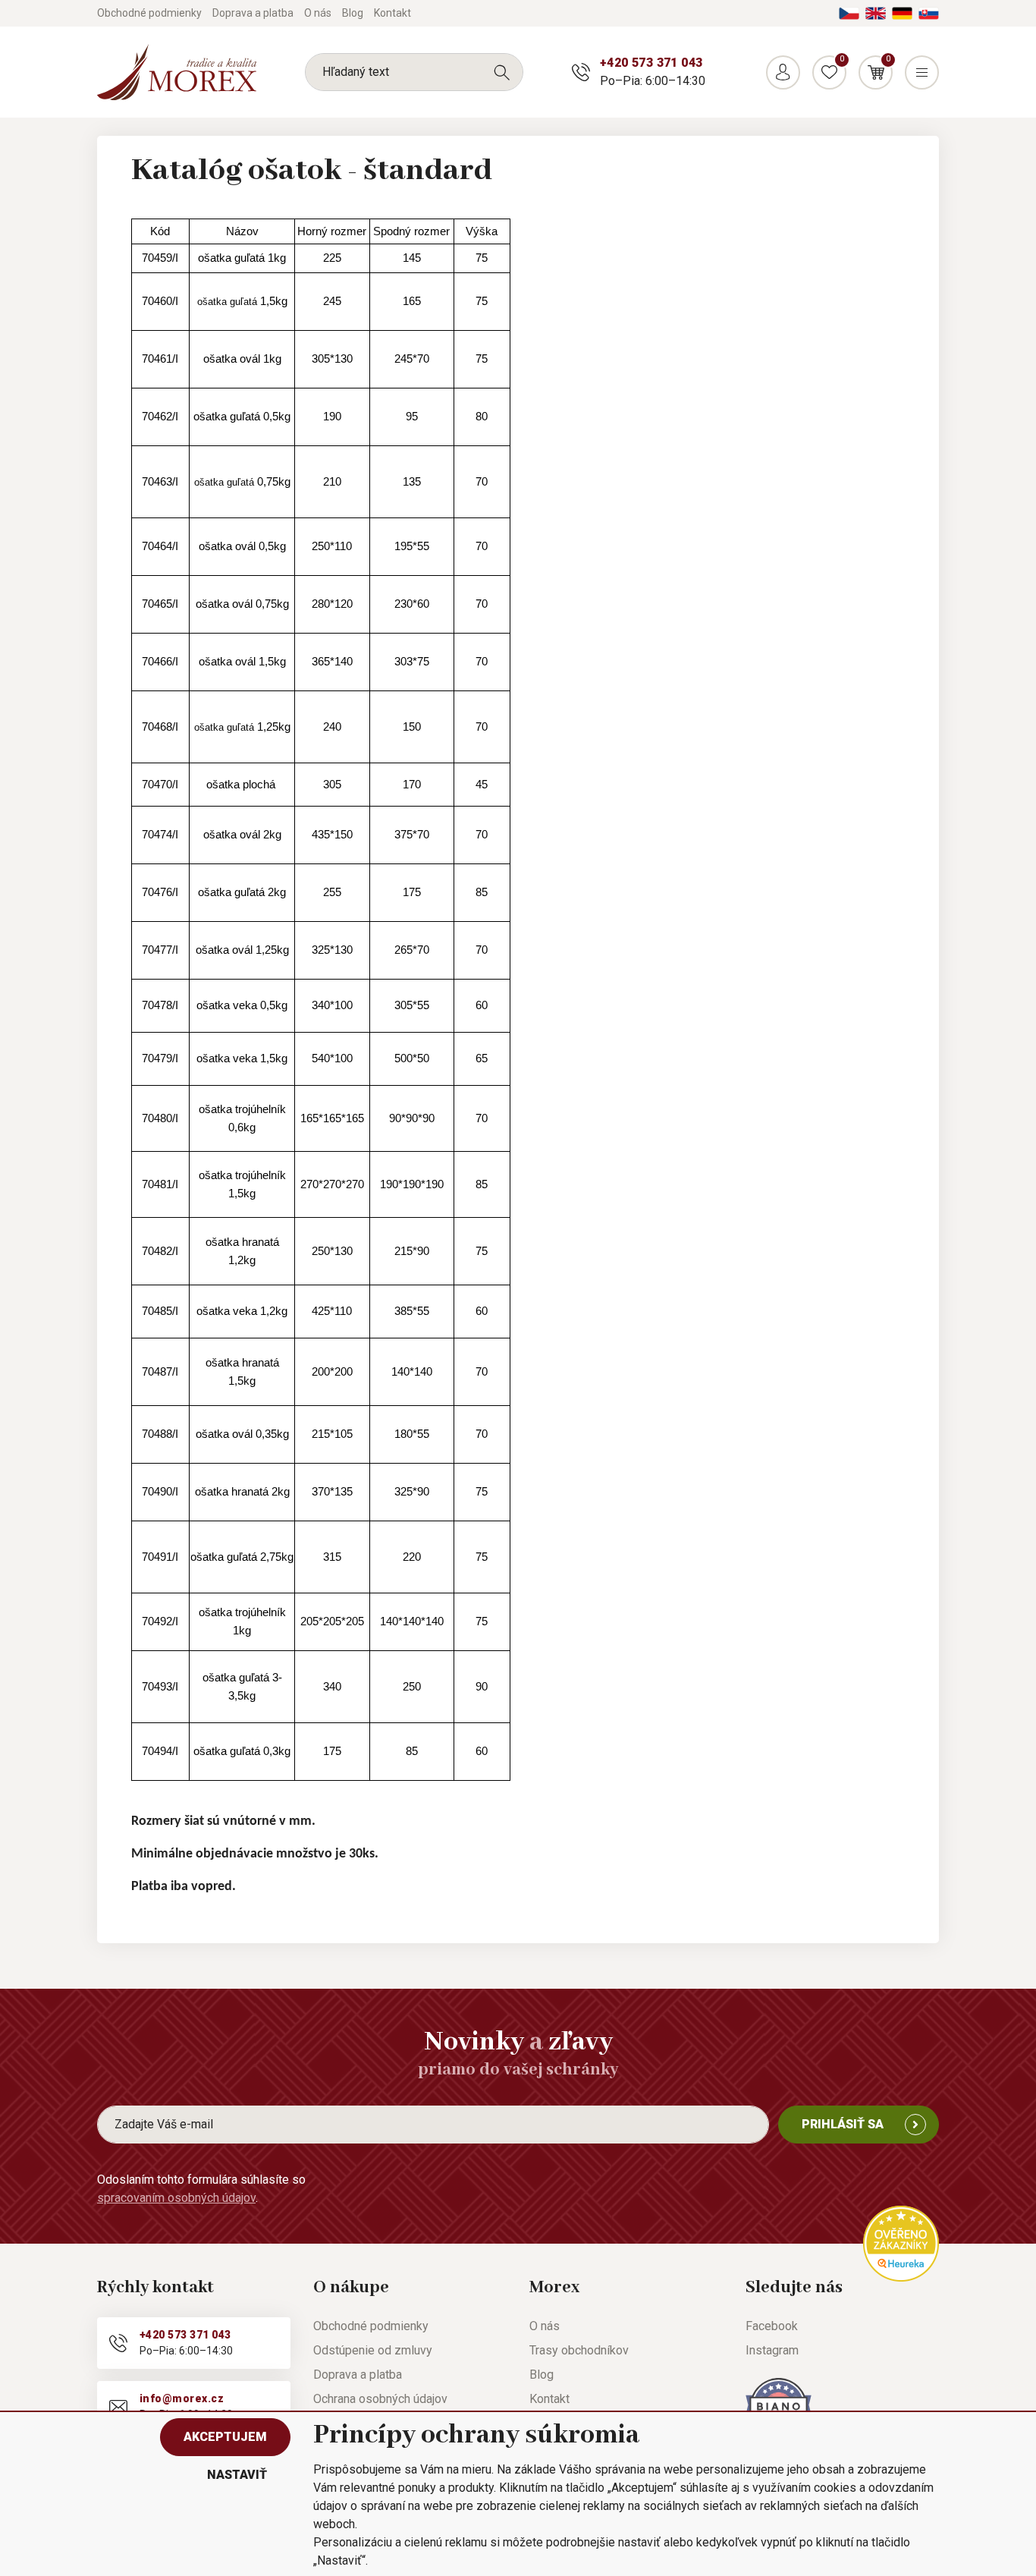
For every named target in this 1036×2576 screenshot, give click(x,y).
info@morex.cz (182, 2398)
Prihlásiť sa (843, 2124)
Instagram (772, 2350)
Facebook (772, 2326)
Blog (353, 13)
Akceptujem (225, 2437)
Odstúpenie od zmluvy (373, 2350)
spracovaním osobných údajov (176, 2198)
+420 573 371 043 (651, 63)
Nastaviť (237, 2475)
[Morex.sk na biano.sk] (779, 2406)
